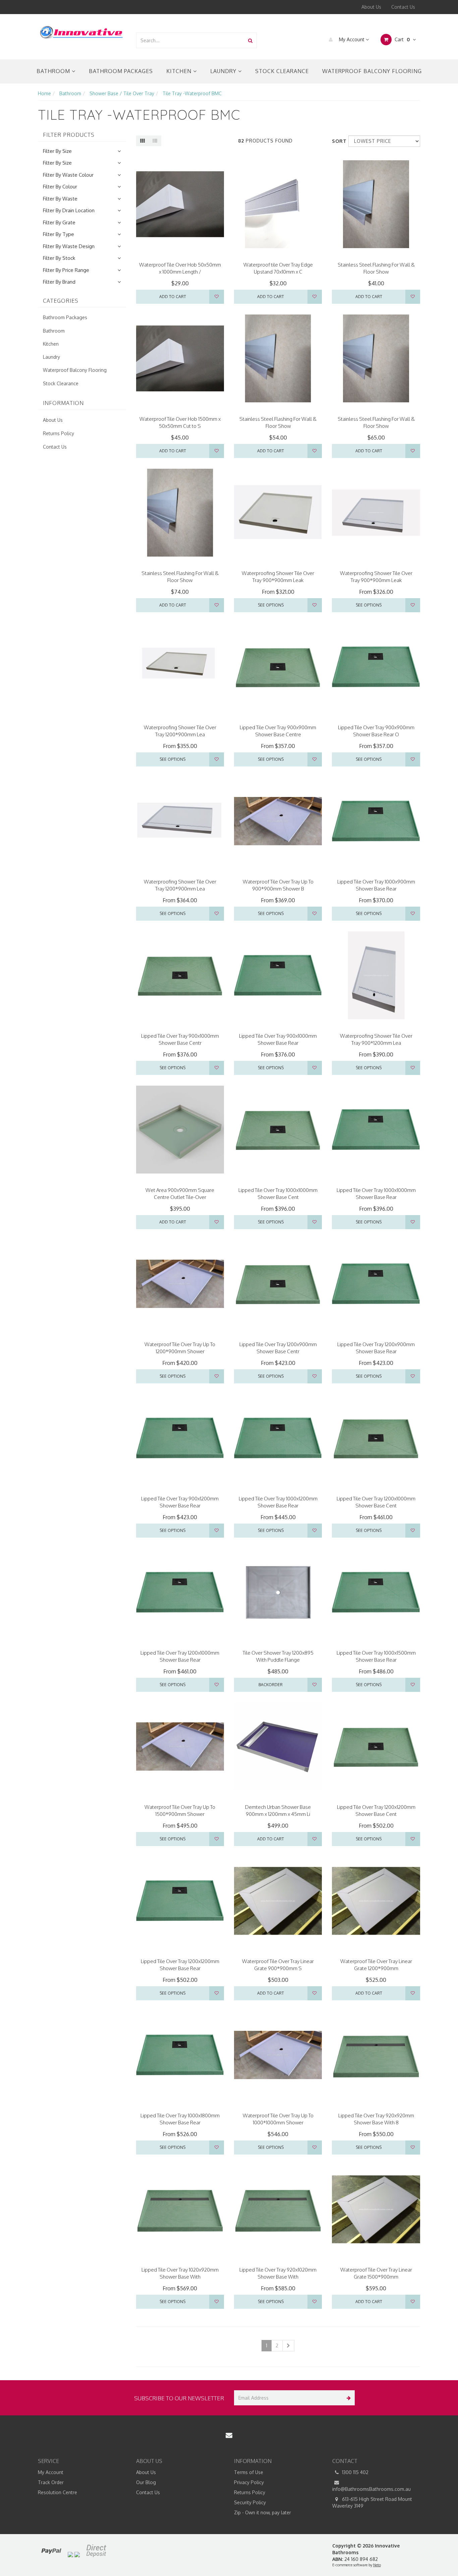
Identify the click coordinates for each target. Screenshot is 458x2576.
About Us (371, 7)
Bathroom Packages (121, 71)
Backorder (271, 1685)
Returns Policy (59, 433)
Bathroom (54, 71)
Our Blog (146, 2482)
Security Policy (250, 2502)
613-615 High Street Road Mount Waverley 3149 (372, 2502)
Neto (377, 2565)
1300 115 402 (355, 2472)
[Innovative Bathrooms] (82, 31)
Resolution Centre (58, 2492)
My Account (352, 39)
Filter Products (69, 135)
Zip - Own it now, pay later (263, 2512)
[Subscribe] (347, 2398)
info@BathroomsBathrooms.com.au (371, 2489)
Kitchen (180, 71)
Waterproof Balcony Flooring (372, 71)
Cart (402, 39)
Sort (338, 141)
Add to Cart (173, 297)
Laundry (224, 71)
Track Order (51, 2482)
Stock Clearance (282, 71)
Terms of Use (249, 2472)
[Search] (250, 40)
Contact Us (403, 7)
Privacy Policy (249, 2482)
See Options (271, 605)
